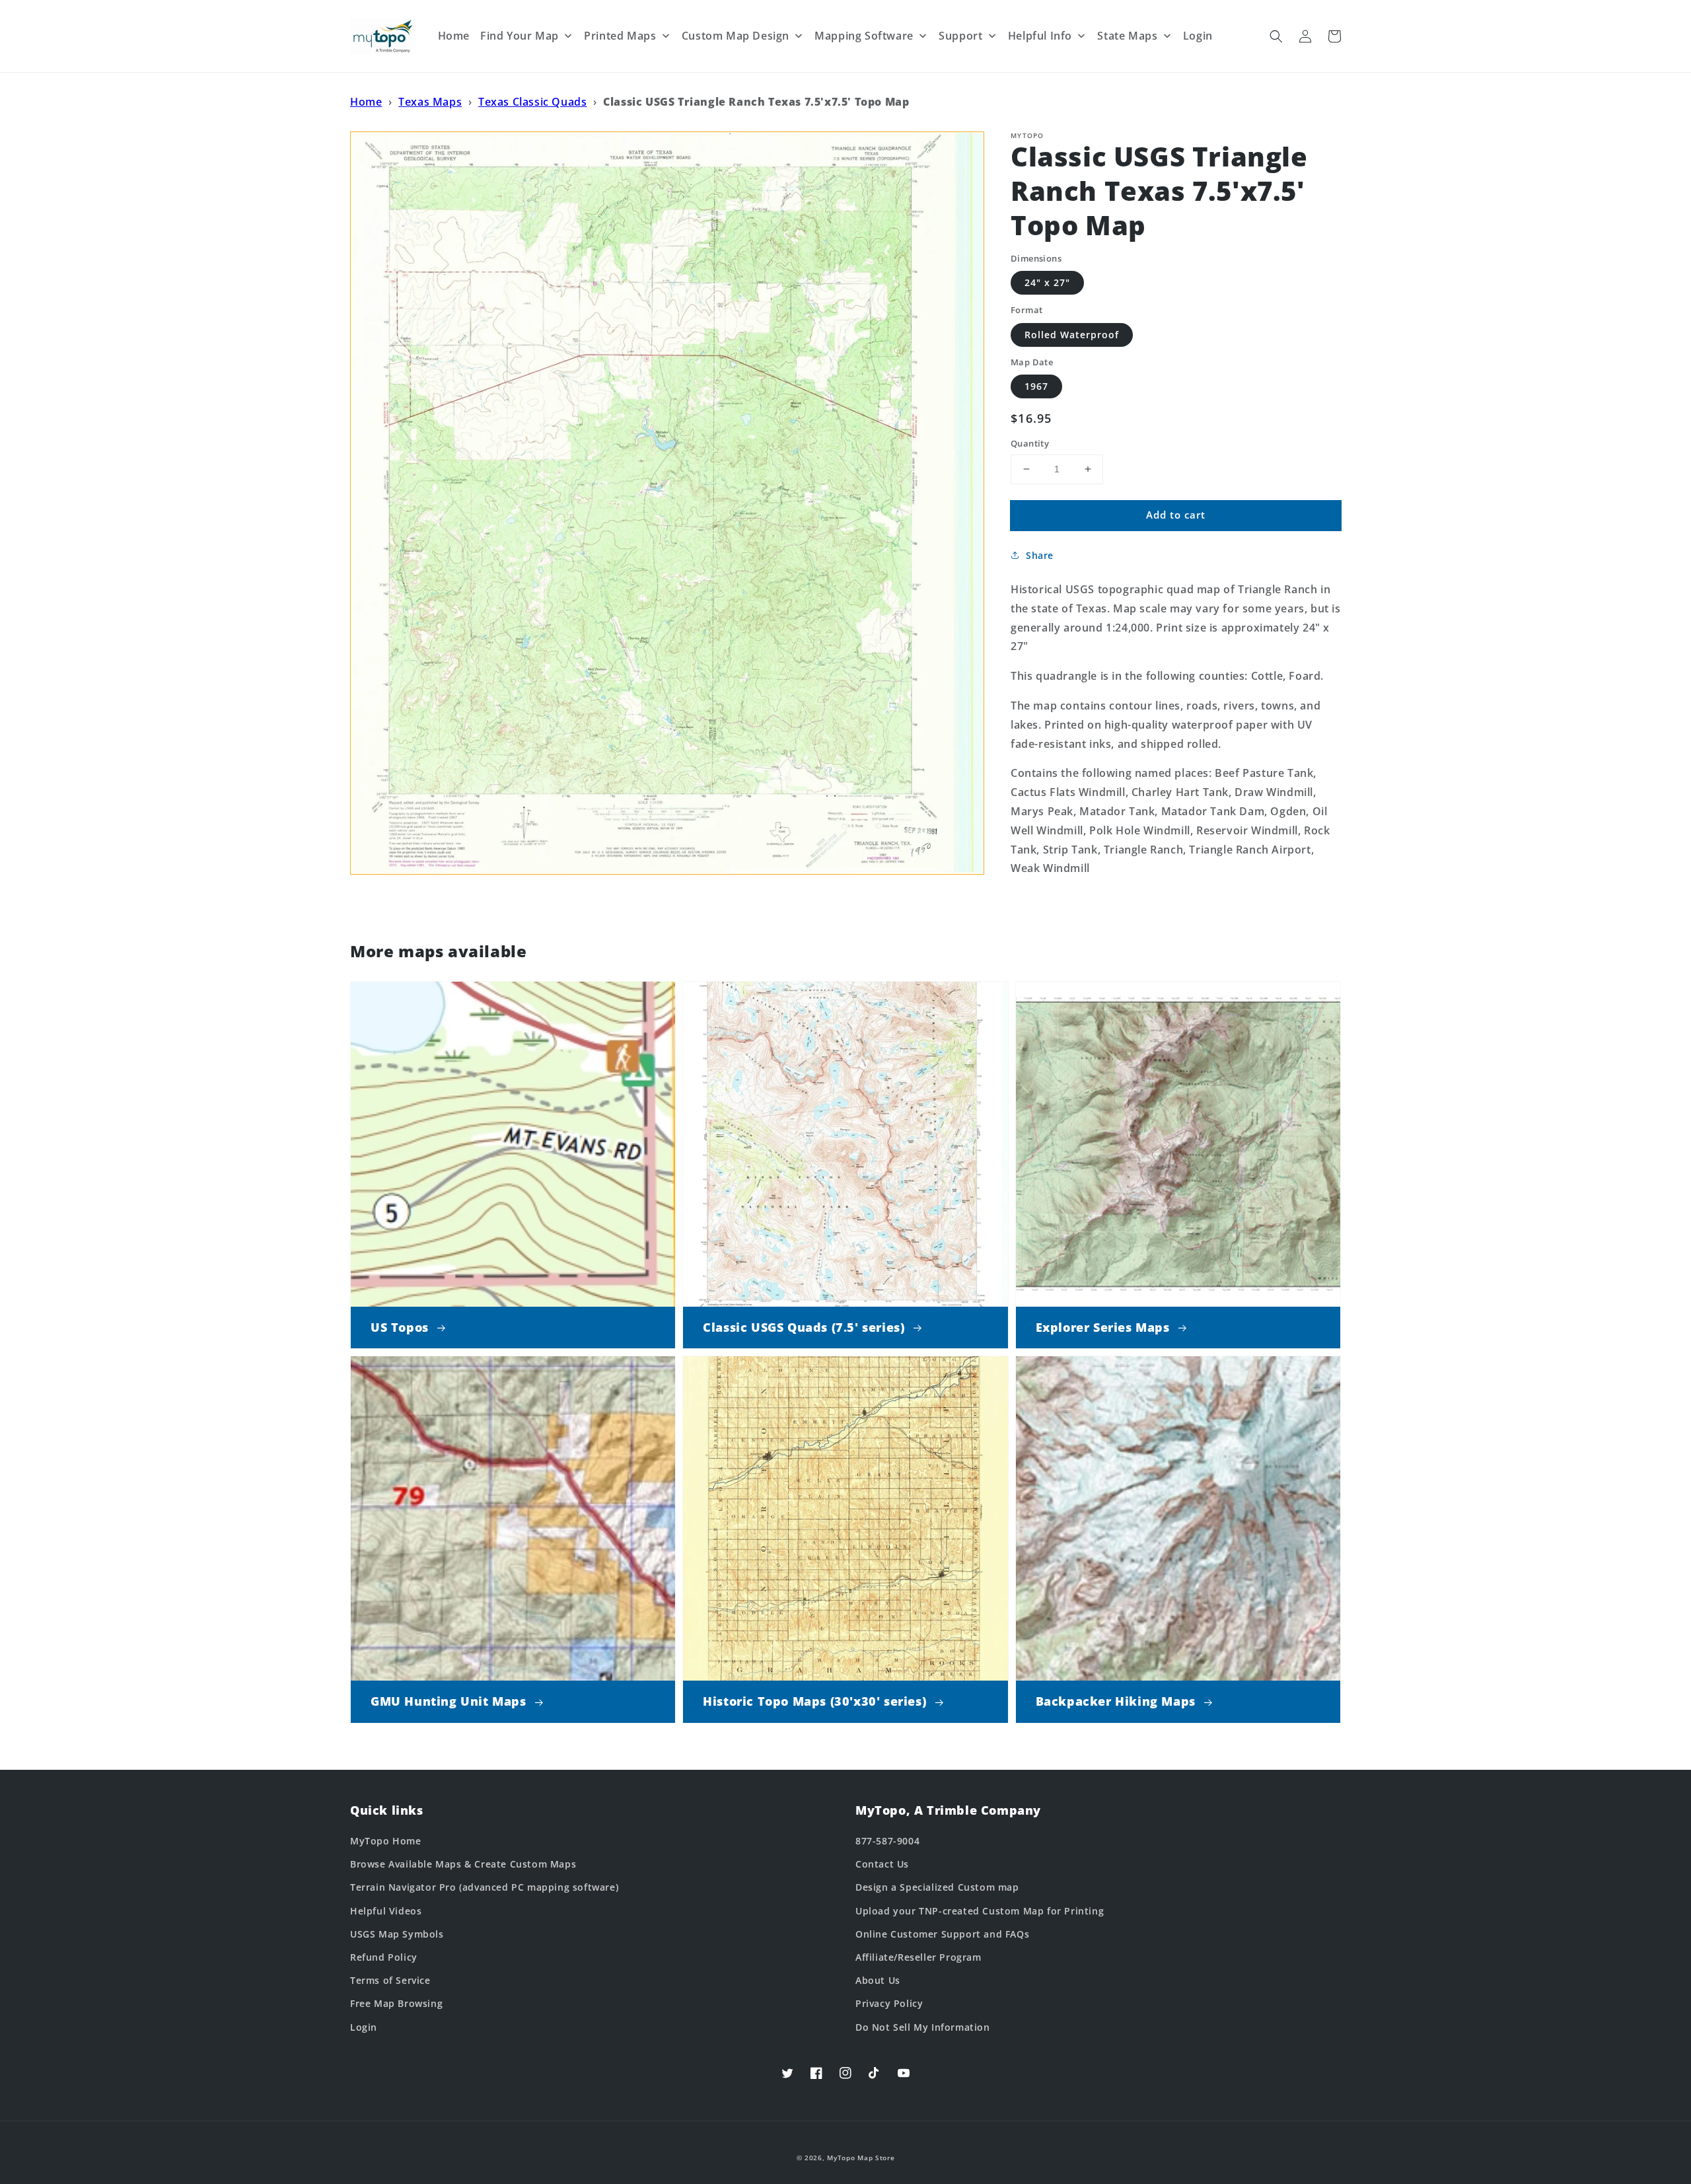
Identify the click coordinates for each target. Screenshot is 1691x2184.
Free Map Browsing (396, 2003)
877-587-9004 (887, 1841)
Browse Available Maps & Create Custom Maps (463, 1864)
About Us (878, 1980)
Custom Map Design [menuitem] (736, 36)
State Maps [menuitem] (1127, 36)
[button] (1276, 36)
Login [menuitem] (1198, 36)
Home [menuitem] (454, 36)
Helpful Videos (386, 1911)
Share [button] (1040, 555)
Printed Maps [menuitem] (620, 36)
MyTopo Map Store (861, 2158)
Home (366, 102)
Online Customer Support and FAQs (942, 1934)
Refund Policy (384, 1957)
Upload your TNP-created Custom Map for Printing (980, 1911)
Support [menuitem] (960, 36)
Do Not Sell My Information (923, 2027)
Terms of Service (390, 1980)
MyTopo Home (386, 1841)
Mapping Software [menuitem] (864, 36)
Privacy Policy (889, 2003)
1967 (1036, 386)
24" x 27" (1047, 282)
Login (364, 2027)
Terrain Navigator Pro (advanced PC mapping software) (484, 1887)
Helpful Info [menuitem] (1040, 36)
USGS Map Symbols (397, 1934)
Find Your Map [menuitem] (520, 36)
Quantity (1030, 443)
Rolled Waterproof (1072, 335)
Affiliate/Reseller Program (918, 1957)
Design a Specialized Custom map (937, 1887)
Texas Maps (430, 102)
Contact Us (882, 1864)
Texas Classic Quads (532, 102)
